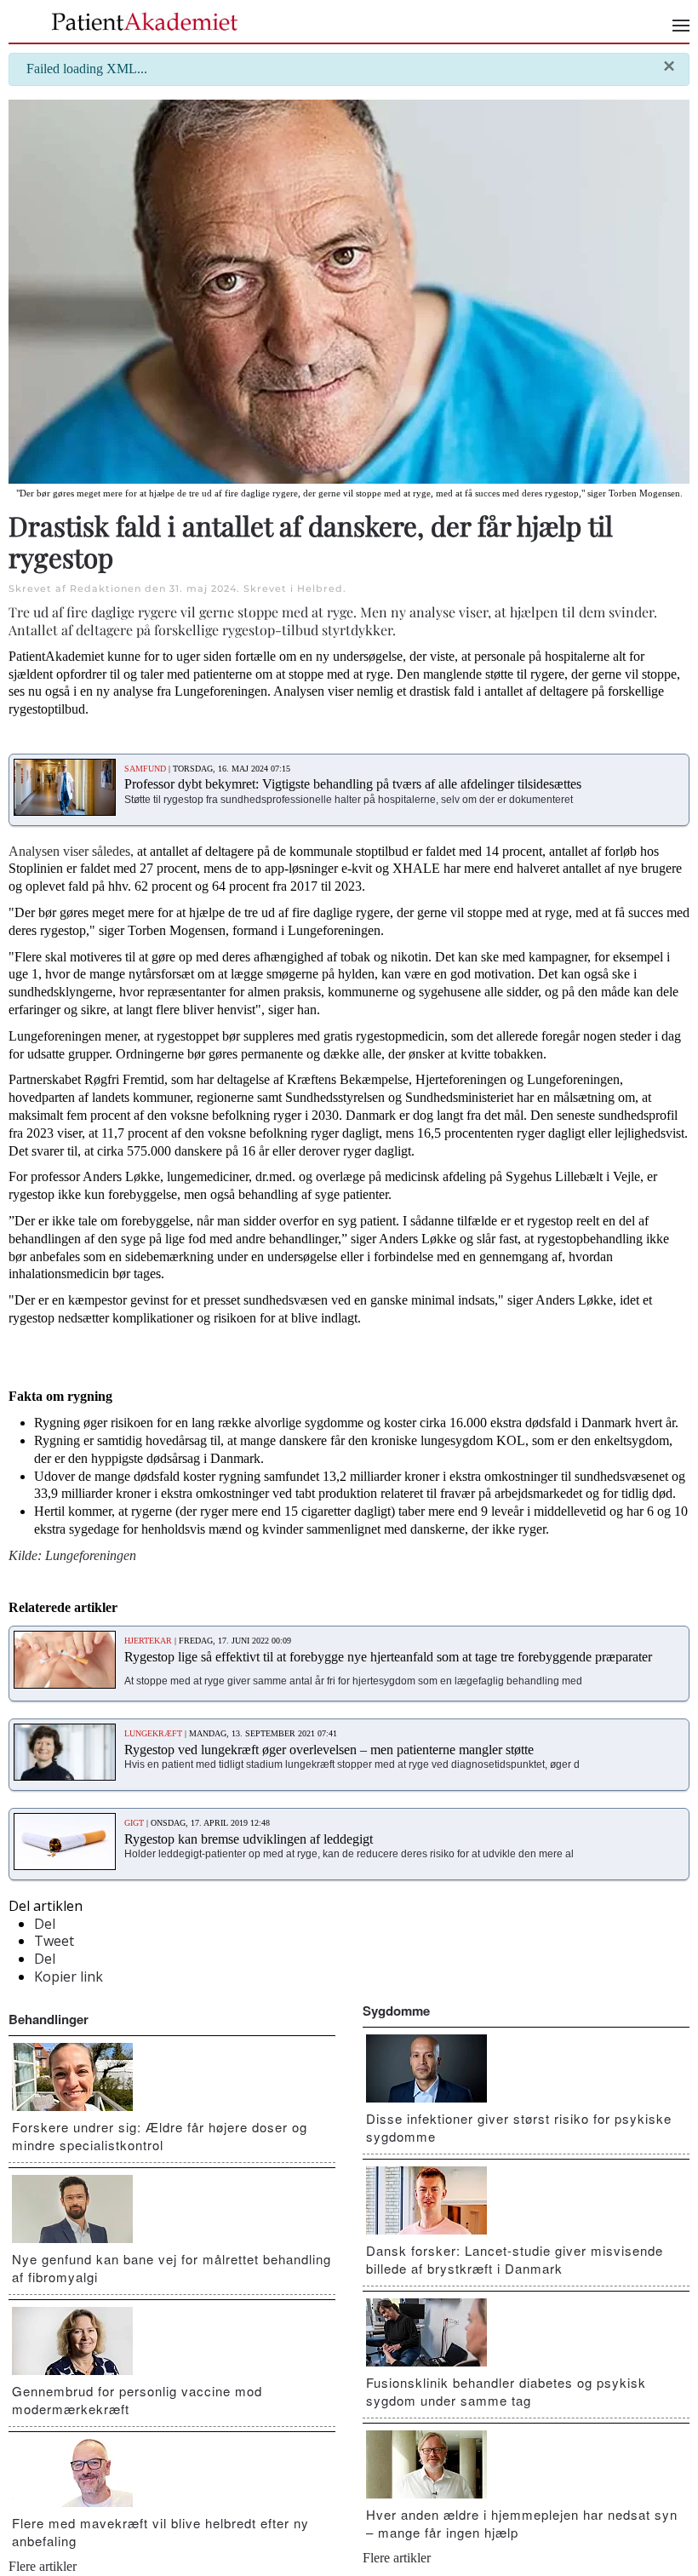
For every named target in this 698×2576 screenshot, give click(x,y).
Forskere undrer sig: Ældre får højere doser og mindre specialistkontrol (160, 2136)
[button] (681, 26)
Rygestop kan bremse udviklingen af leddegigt (249, 1839)
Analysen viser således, (71, 851)
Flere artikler (43, 2566)
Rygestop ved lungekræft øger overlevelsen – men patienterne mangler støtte (329, 1750)
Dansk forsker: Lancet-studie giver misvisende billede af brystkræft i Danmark (515, 2259)
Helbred (320, 588)
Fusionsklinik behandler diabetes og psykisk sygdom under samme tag (506, 2391)
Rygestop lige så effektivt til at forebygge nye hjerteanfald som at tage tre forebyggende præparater (388, 1657)
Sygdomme (396, 2011)
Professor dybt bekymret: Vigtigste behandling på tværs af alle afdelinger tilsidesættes (353, 784)
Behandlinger (49, 2019)
